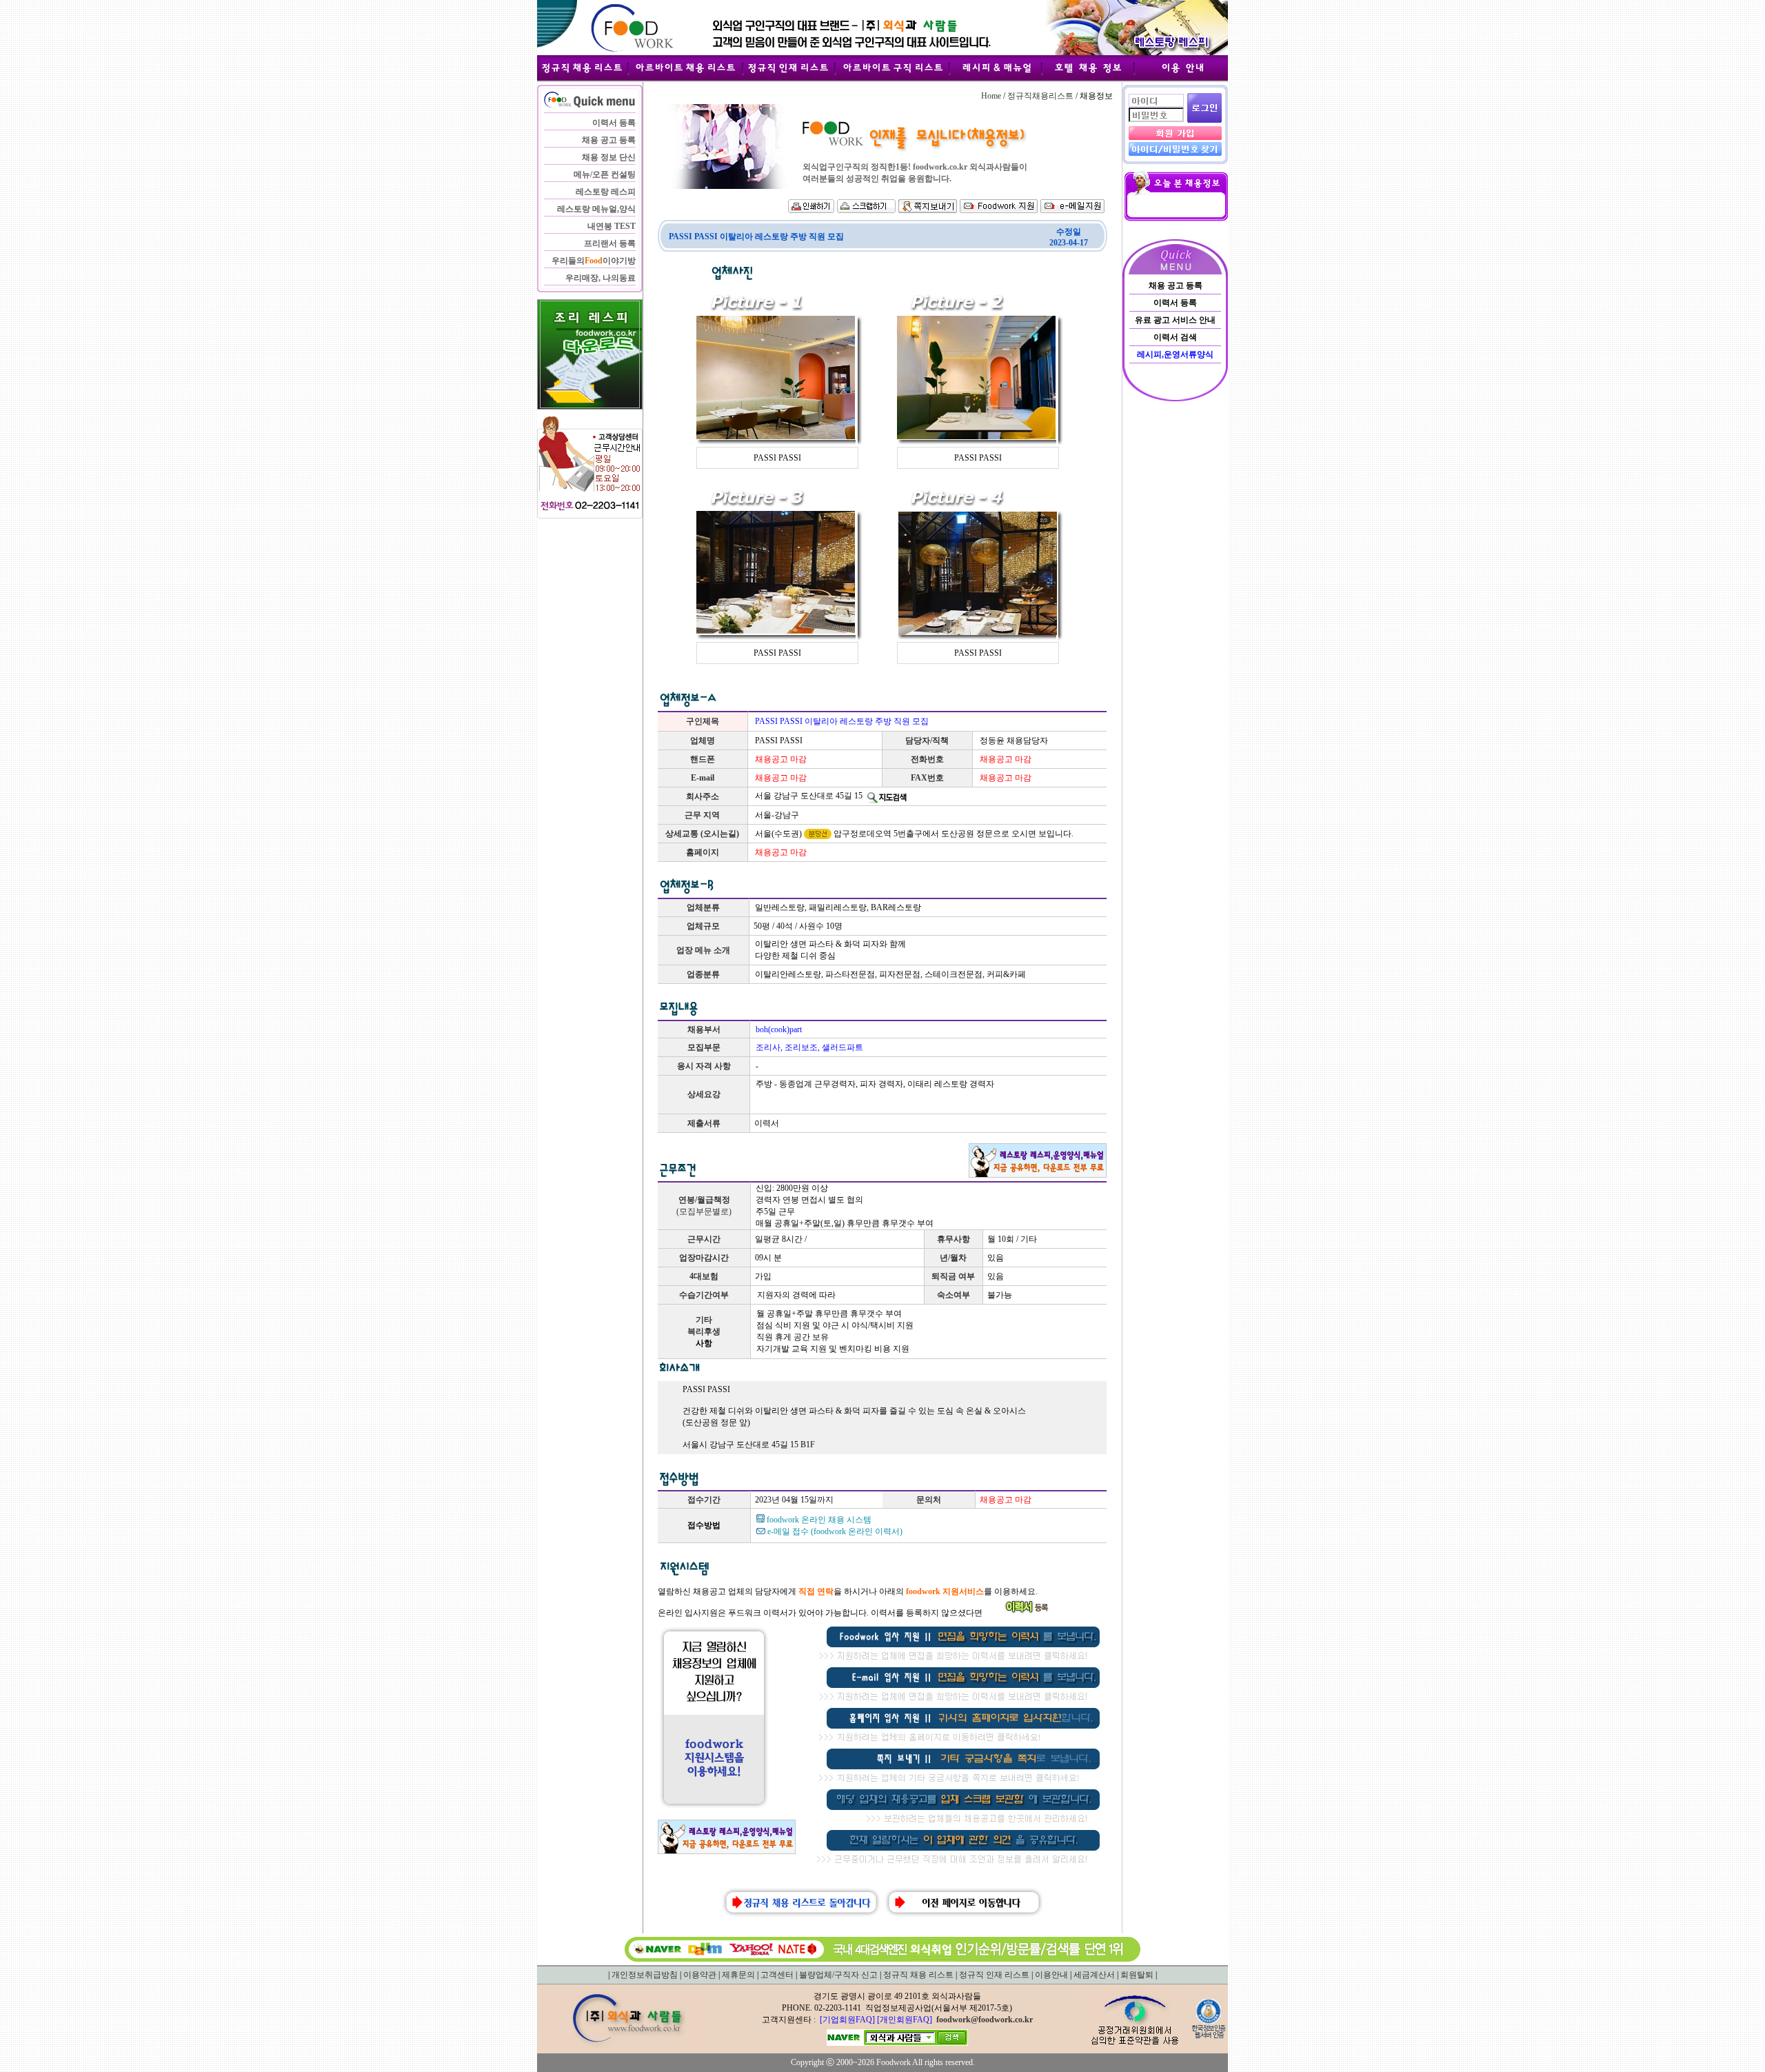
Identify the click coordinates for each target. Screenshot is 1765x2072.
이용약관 (700, 1975)
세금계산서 (1094, 1975)
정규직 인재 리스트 (994, 1975)
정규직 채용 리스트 (918, 1975)
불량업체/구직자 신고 (838, 1975)
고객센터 (777, 1975)
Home (991, 96)
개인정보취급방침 (645, 1975)
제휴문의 (738, 1975)
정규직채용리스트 (1040, 96)
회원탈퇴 (1137, 1975)
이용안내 (1051, 1975)
